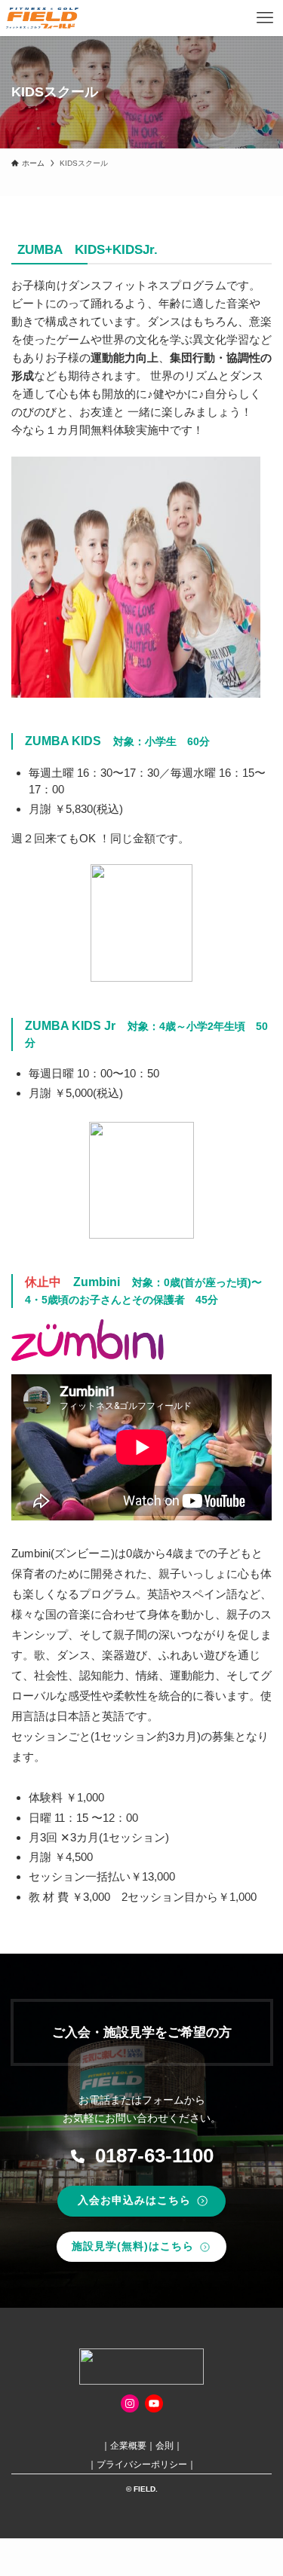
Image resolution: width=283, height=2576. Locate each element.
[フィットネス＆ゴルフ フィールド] (42, 18)
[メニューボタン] (265, 18)
